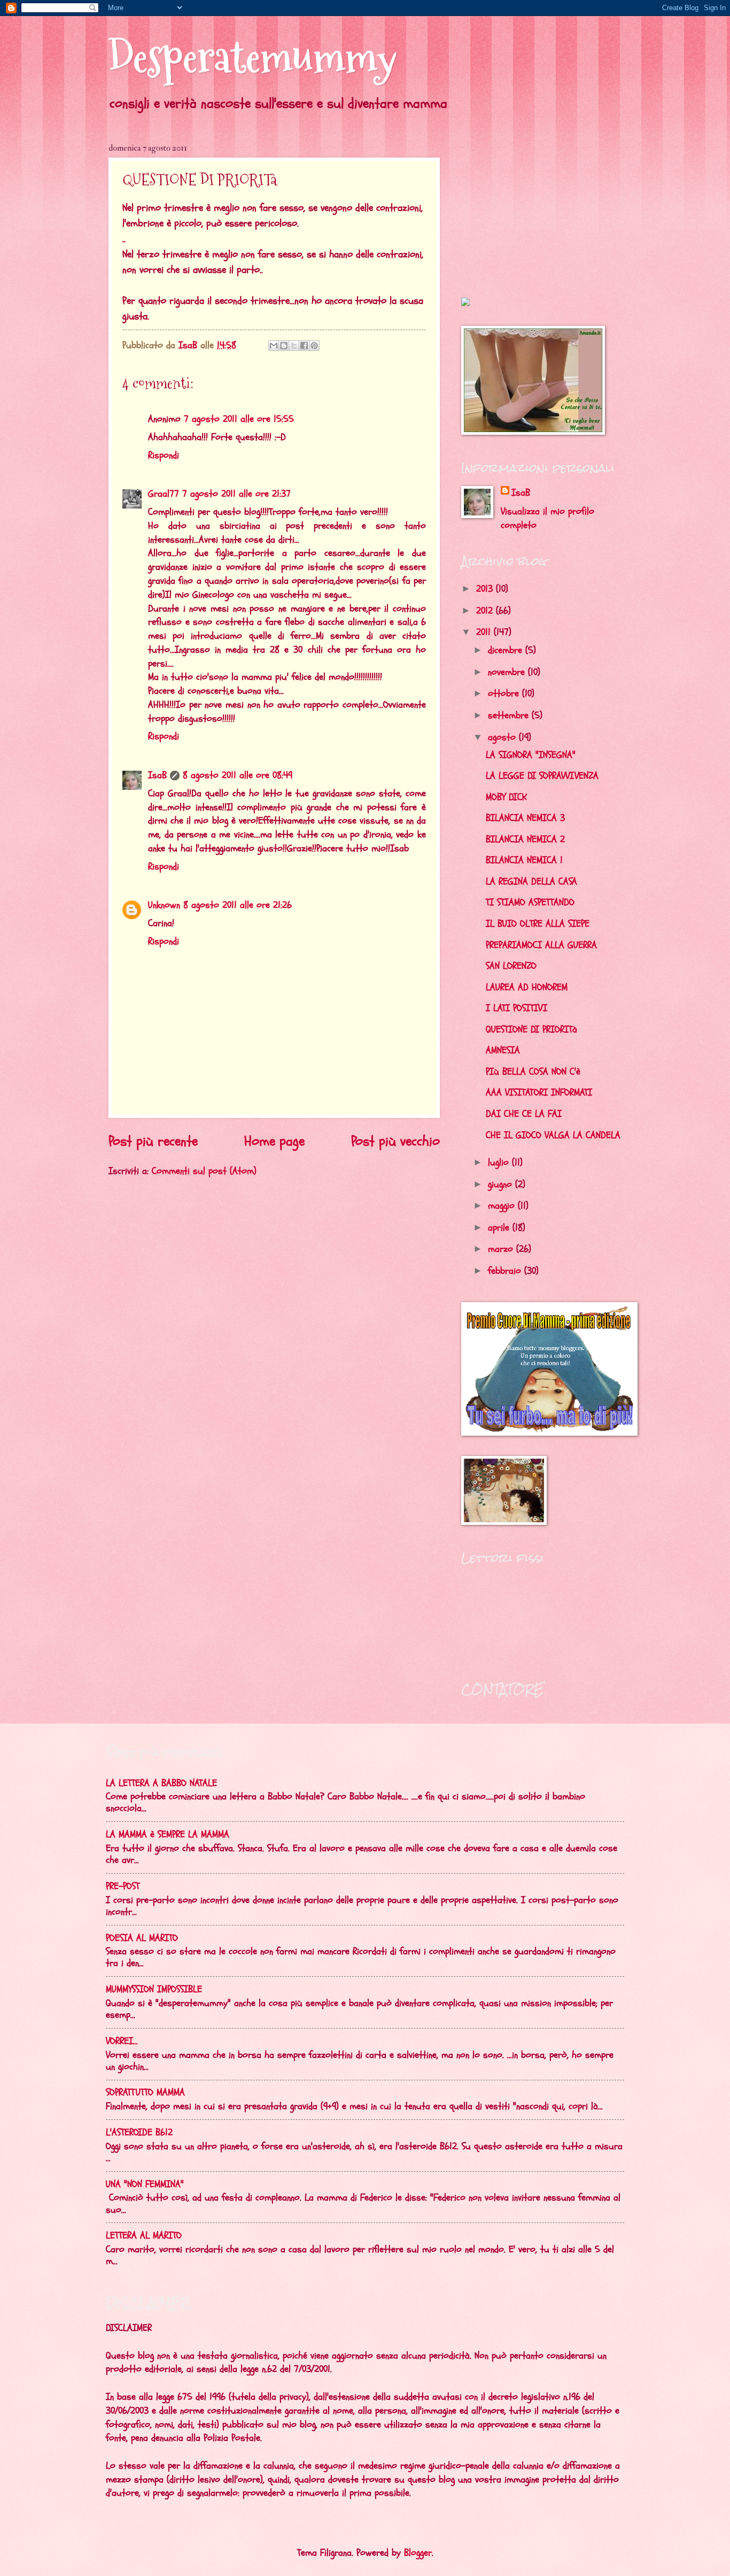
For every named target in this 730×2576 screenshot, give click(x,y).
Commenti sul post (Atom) (204, 1171)
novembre (508, 672)
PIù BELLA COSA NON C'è (533, 1072)
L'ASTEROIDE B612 (139, 2132)
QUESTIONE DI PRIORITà (531, 1029)
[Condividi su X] (294, 346)
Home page (274, 1141)
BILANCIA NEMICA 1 (524, 860)
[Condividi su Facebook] (304, 346)
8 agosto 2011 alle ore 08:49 (238, 775)
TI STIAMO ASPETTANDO (530, 902)
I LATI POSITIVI (517, 1008)
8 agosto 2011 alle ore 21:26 (238, 905)
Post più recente (153, 1141)
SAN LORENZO (511, 966)
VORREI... (122, 2041)
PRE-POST (123, 1886)
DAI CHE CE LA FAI (524, 1114)
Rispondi (164, 455)
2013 (486, 589)
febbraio (506, 1271)
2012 (486, 611)
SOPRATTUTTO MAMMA (145, 2092)
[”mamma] (465, 303)
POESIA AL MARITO (142, 1938)
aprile (500, 1228)
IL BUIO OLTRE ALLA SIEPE (538, 924)
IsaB (157, 775)
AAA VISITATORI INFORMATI (539, 1093)
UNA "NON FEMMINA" (145, 2184)
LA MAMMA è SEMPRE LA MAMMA (168, 1834)
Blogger (418, 2553)
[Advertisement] (528, 209)
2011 (485, 632)
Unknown (164, 905)
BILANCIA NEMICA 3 (525, 818)
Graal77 (164, 494)
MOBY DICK (506, 797)
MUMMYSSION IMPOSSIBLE (154, 1989)
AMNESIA (503, 1050)
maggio (503, 1206)
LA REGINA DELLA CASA (531, 882)
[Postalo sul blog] (284, 346)
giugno (502, 1184)
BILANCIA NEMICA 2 (525, 839)
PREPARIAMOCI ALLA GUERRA (541, 945)
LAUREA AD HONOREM (527, 987)
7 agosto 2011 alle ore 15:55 (239, 419)
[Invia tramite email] (274, 346)
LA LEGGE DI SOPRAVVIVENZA (542, 776)
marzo (502, 1249)
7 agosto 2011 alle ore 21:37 (236, 494)
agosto (503, 737)
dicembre (507, 650)
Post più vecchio (395, 1141)
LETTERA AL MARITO (144, 2236)
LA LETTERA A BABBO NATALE (161, 1783)
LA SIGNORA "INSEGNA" (531, 755)
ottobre (505, 694)
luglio (500, 1162)
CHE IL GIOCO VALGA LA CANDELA (553, 1135)
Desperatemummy (253, 57)
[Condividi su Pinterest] (314, 346)
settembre (510, 715)
